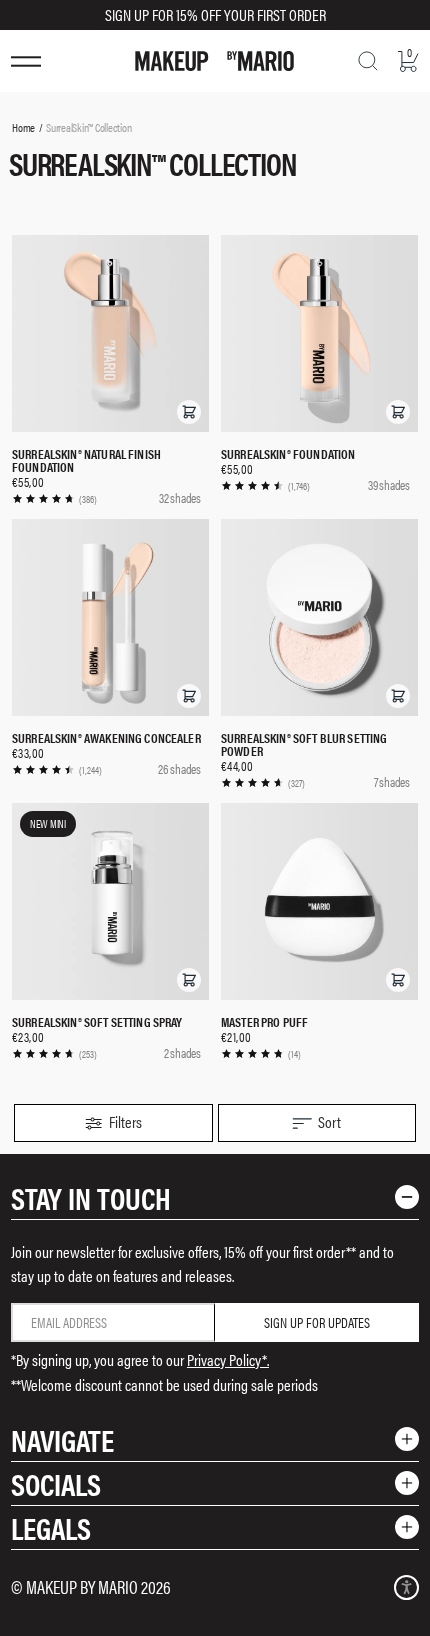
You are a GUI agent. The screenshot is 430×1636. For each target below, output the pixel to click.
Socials (56, 1483)
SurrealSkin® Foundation (288, 453)
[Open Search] (368, 61)
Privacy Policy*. (228, 1359)
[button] (189, 412)
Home (23, 127)
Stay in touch (91, 1197)
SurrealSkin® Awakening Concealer (106, 737)
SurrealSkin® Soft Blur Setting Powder (304, 744)
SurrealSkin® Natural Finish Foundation (86, 460)
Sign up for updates (317, 1322)
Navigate (62, 1439)
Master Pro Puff (264, 1021)
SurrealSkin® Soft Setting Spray (97, 1021)
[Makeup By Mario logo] (214, 61)
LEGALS (51, 1527)
